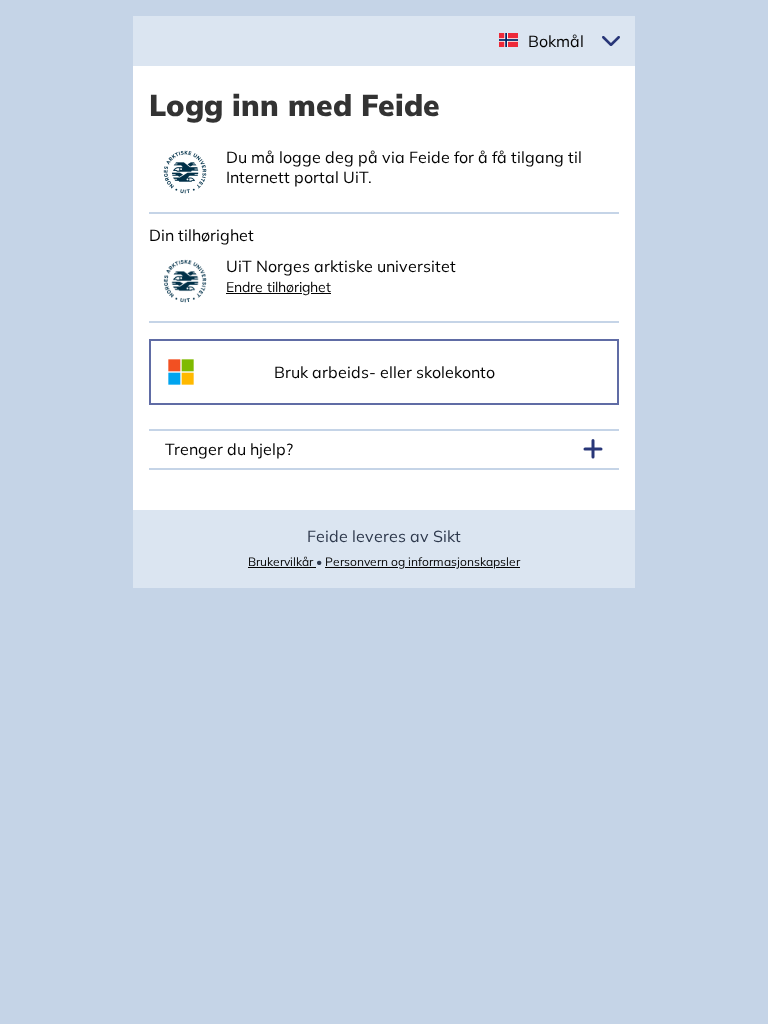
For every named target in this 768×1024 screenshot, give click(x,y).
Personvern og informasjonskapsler (422, 561)
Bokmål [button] (556, 41)
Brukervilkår (282, 561)
